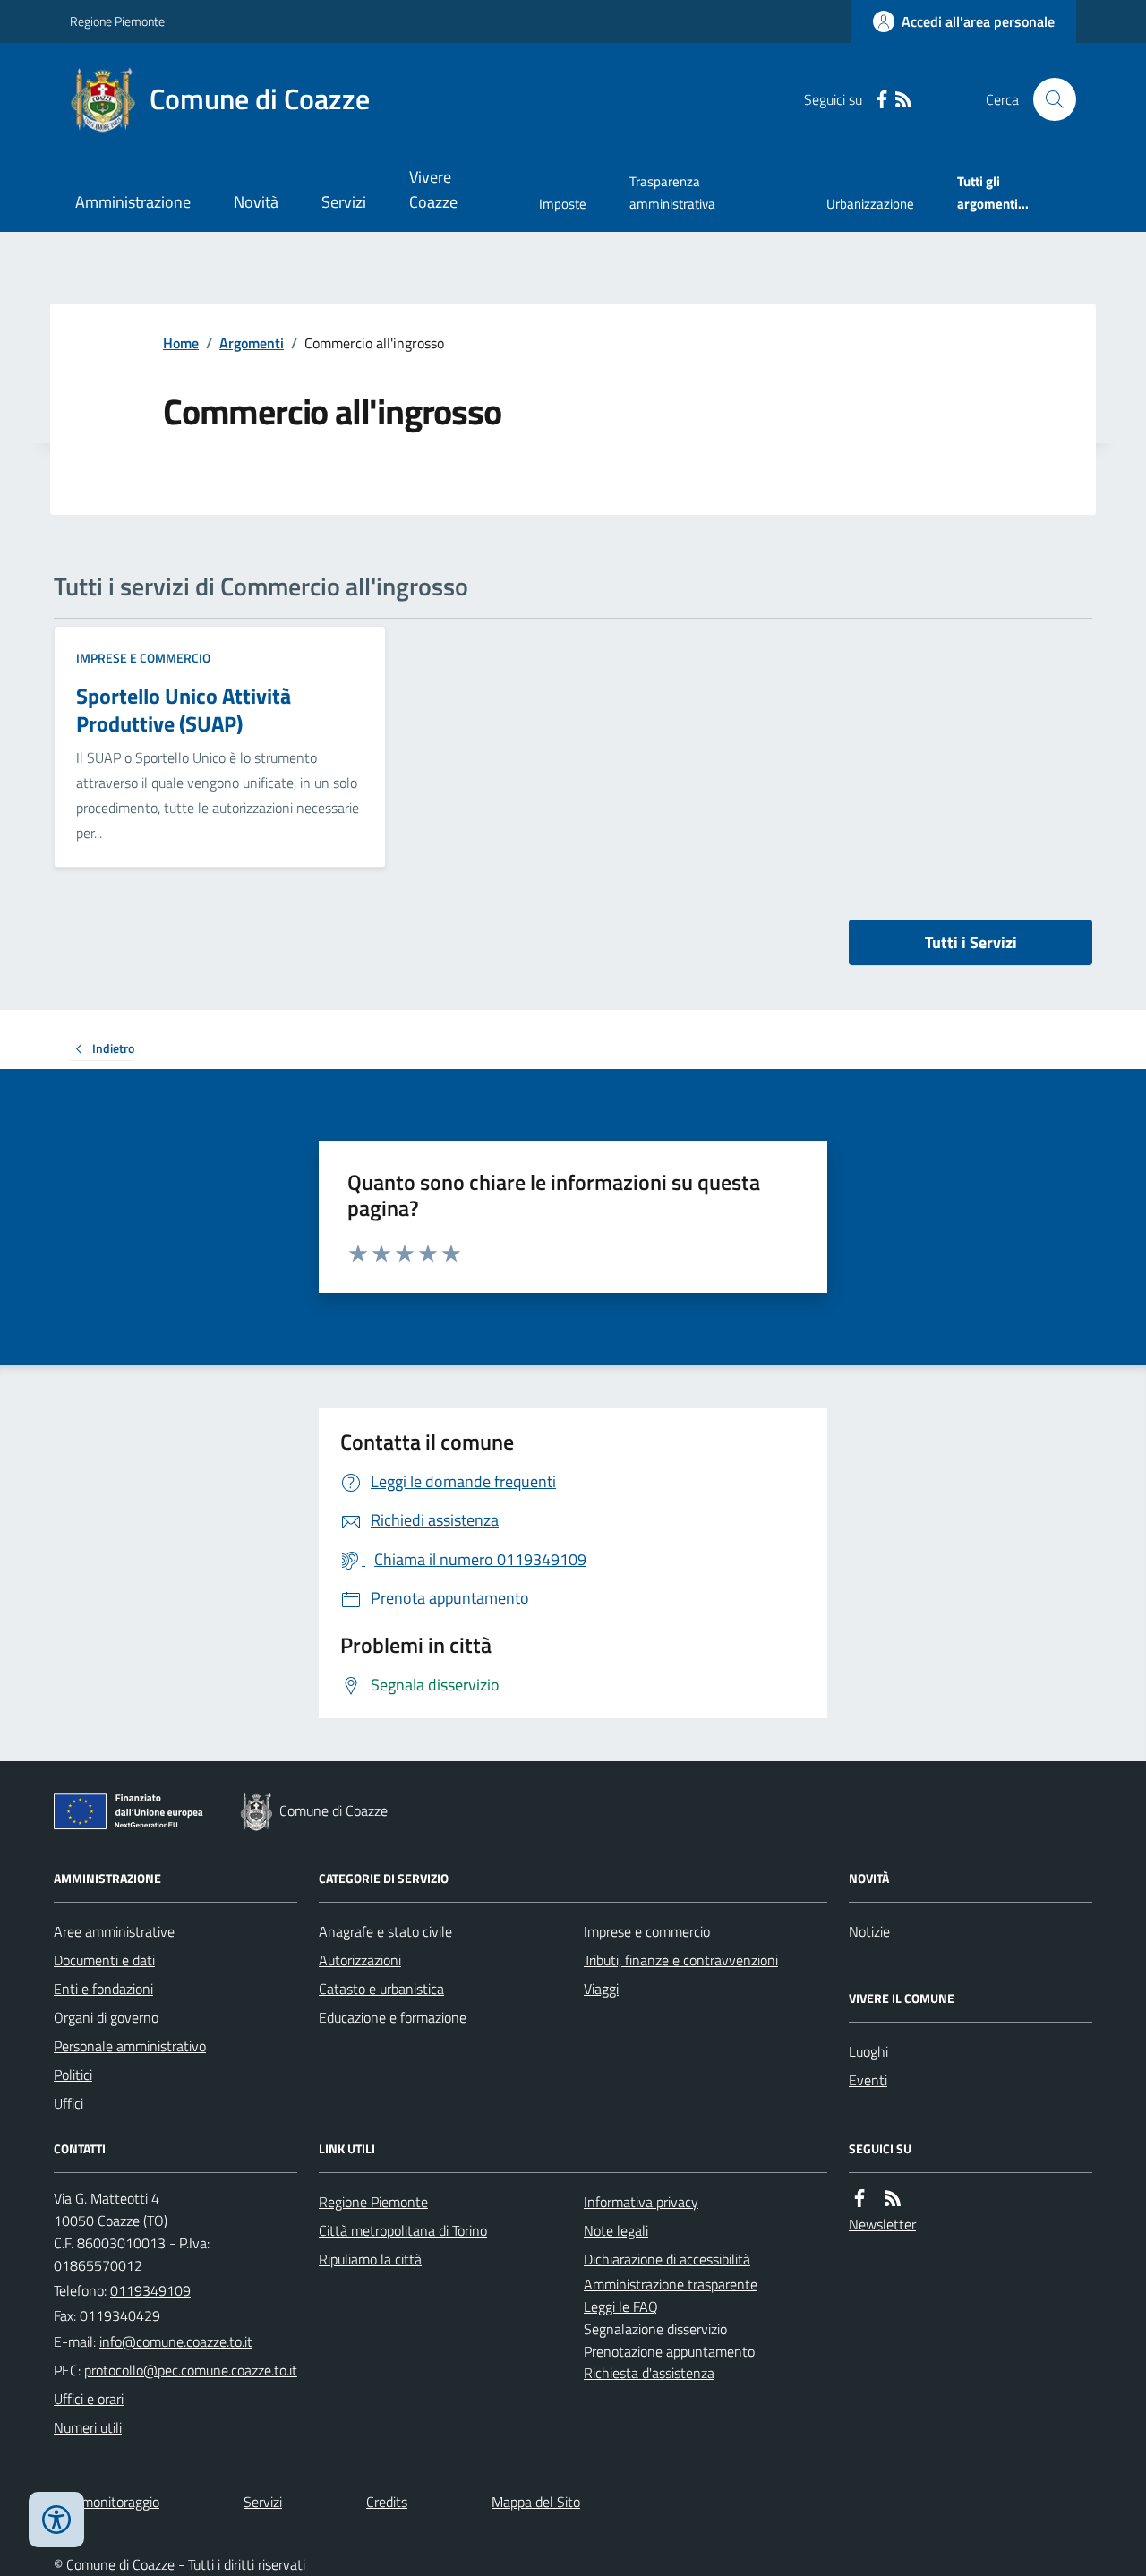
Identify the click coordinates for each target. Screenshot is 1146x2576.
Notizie (869, 1931)
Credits (387, 2502)
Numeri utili (88, 2427)
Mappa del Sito (536, 2502)
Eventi (868, 2080)
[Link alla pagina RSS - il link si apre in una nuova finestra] (903, 100)
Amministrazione (133, 202)
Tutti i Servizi (971, 942)
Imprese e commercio (143, 658)
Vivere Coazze (433, 189)
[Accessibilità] (56, 2520)
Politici (73, 2075)
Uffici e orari (89, 2399)
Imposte (563, 204)
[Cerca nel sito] (1048, 99)
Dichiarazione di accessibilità (667, 2259)
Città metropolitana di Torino (403, 2230)
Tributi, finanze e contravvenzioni (681, 1960)
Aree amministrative (114, 1931)
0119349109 (150, 2290)
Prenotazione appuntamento (669, 2351)
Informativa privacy (641, 2202)
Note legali (616, 2230)
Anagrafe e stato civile (385, 1931)
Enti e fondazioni (103, 1989)
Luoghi (868, 2051)
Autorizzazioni (360, 1960)
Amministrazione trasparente (671, 2284)
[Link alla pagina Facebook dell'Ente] (859, 2199)
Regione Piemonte (117, 21)
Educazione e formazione (393, 2017)
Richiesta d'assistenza (649, 2373)
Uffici (68, 2103)
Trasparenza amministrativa (672, 192)
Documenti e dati (104, 1960)
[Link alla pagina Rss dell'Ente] (893, 2199)
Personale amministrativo (130, 2046)
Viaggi (601, 1989)
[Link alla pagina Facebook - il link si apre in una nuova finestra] (882, 100)
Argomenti (252, 343)
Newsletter (882, 2224)
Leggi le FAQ (621, 2306)
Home (181, 343)
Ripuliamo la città (370, 2259)
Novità (256, 202)
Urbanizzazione (870, 204)
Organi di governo (106, 2017)
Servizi (344, 202)
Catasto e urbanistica (381, 1989)
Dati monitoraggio (107, 2502)
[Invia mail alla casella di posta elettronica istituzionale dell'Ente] (176, 2341)
